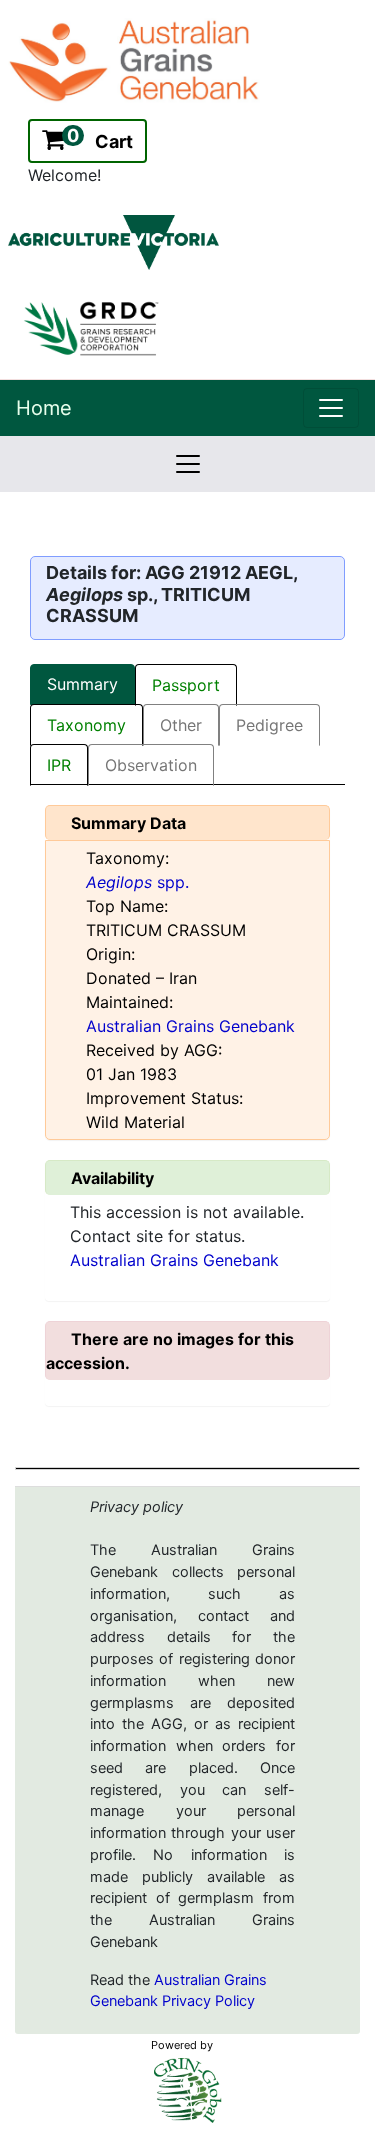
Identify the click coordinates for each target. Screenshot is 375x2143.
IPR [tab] (59, 765)
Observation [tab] (151, 765)
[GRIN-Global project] (188, 2090)
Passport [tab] (186, 685)
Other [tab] (181, 725)
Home (44, 408)
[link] (331, 408)
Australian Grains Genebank (190, 1026)
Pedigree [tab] (269, 725)
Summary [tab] (82, 684)
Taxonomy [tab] (86, 725)
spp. (137, 882)
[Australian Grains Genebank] (136, 59)
